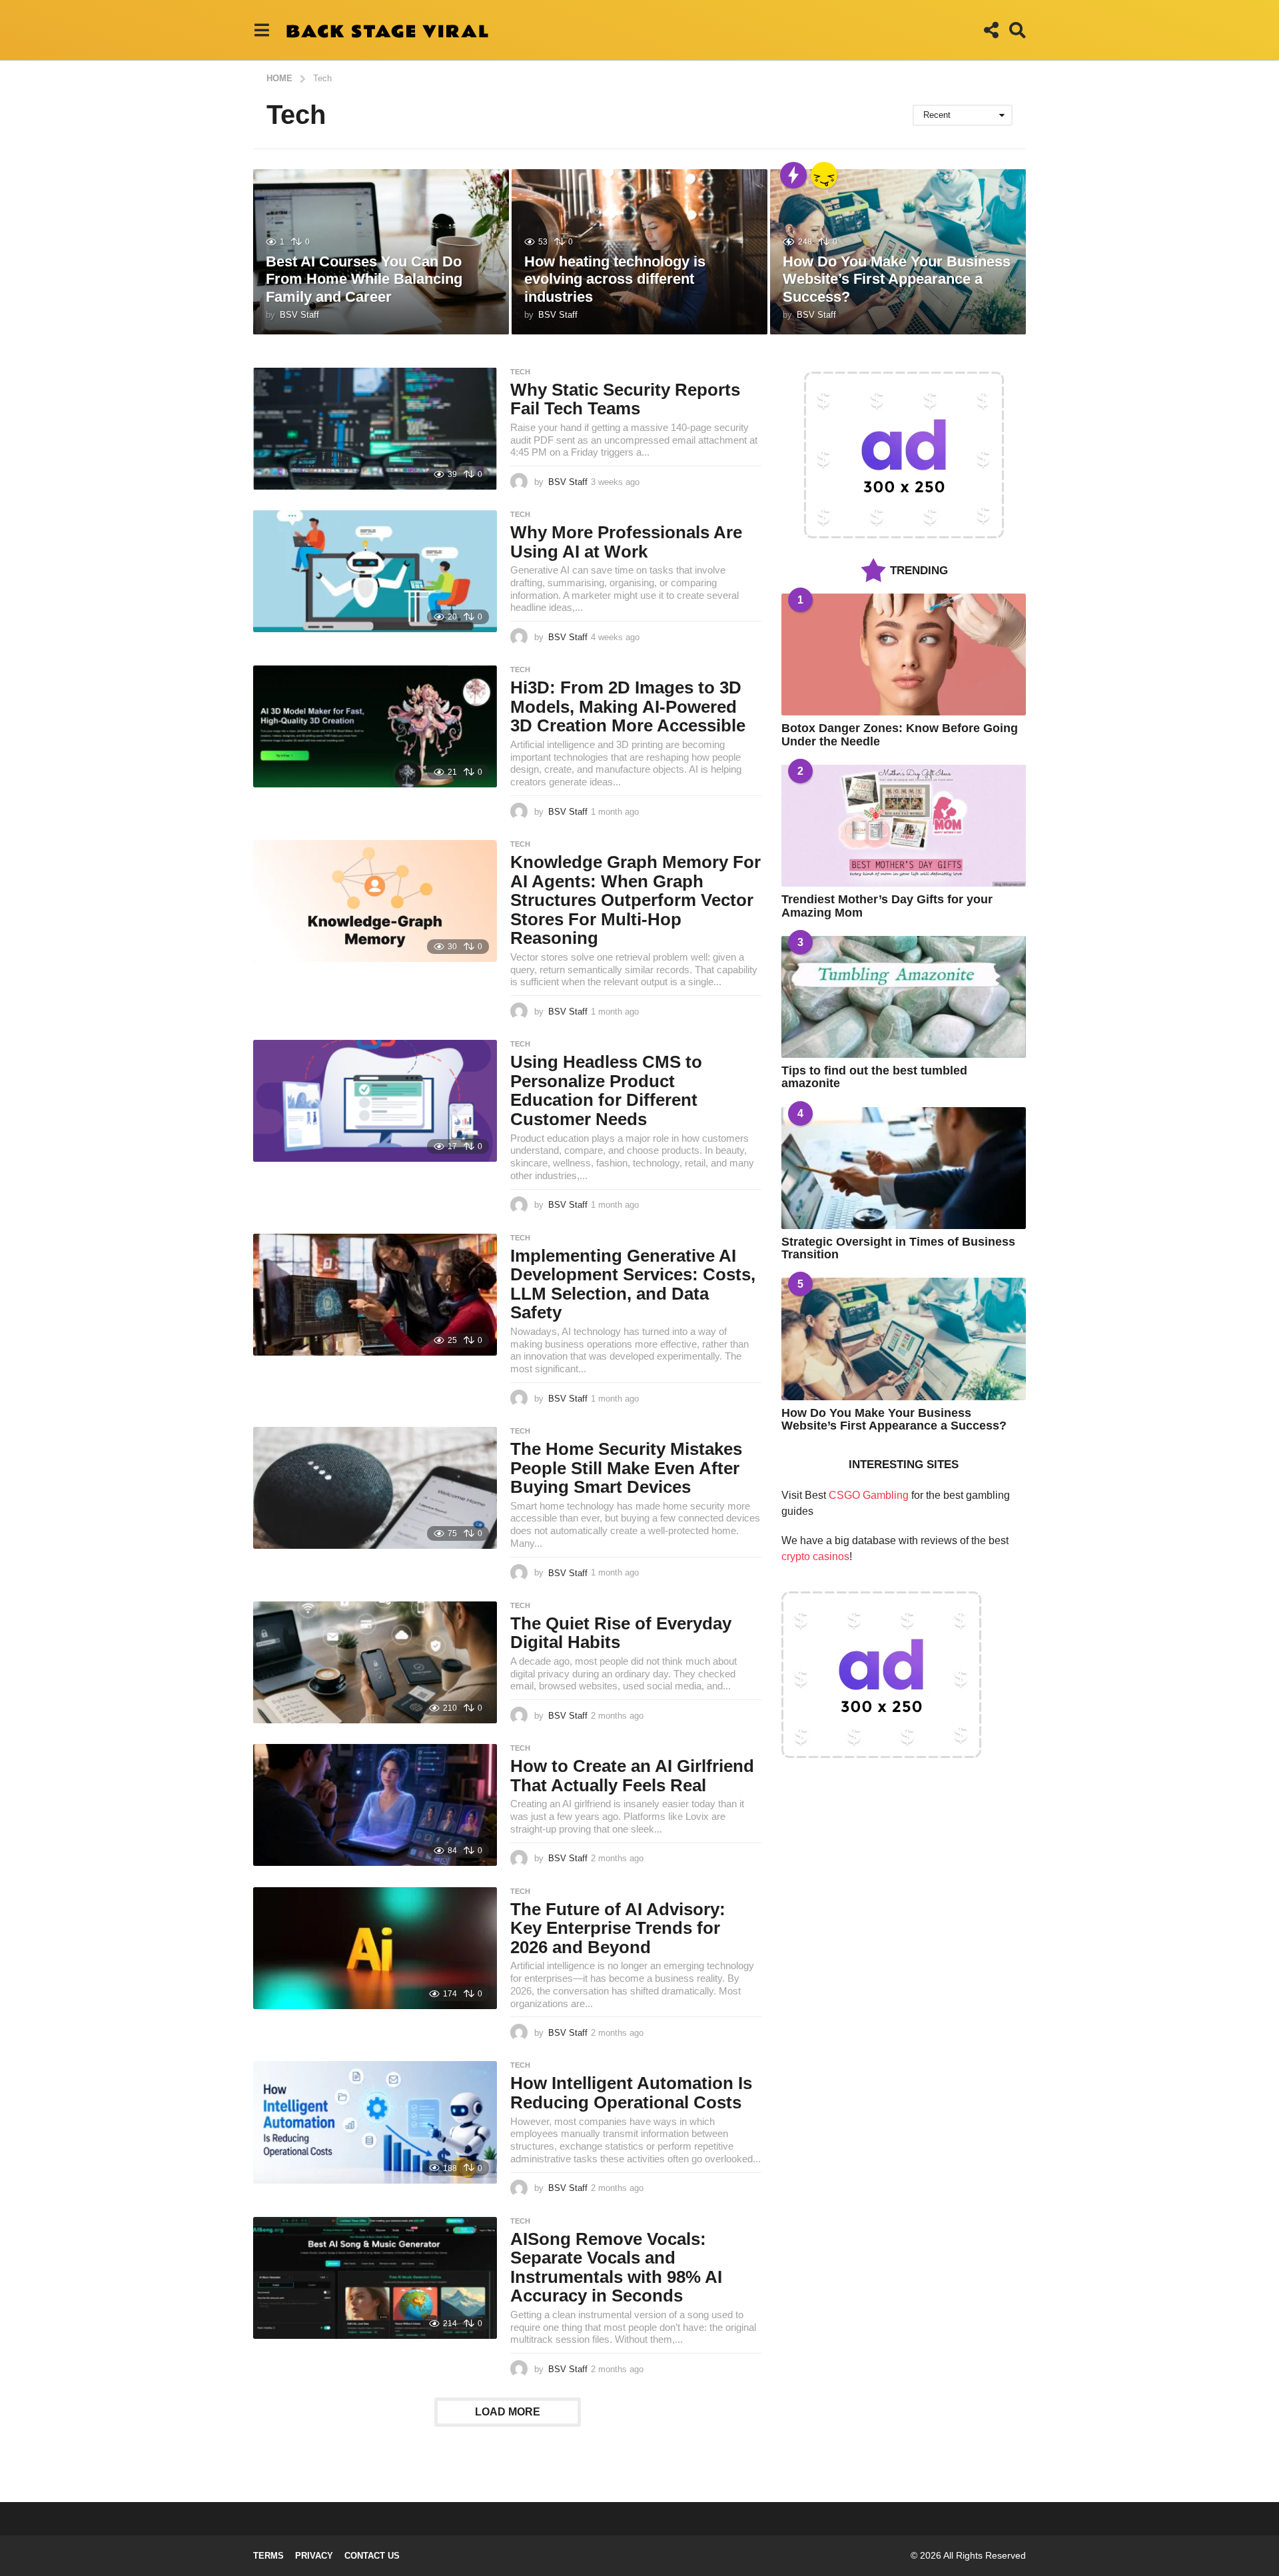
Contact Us (372, 2556)
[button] (261, 30)
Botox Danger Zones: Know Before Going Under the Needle (900, 734)
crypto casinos (815, 1556)
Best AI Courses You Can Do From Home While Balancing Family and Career (364, 279)
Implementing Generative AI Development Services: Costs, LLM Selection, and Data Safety (633, 1284)
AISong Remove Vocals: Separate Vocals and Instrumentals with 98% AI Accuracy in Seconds (616, 2268)
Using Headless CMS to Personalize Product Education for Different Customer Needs (606, 1090)
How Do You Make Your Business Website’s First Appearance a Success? (897, 279)
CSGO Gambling (869, 1495)
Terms (268, 2556)
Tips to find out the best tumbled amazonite (874, 1077)
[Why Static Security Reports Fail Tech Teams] (375, 429)
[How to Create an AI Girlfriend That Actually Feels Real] (375, 1805)
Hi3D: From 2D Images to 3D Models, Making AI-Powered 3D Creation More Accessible (628, 706)
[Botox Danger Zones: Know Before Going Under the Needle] (904, 654)
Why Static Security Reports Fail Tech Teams (625, 399)
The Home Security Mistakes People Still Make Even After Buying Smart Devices (626, 1468)
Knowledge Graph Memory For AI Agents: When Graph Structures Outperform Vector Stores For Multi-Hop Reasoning (636, 900)
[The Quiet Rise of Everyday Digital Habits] (375, 1662)
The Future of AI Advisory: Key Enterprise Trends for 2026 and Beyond (618, 1928)
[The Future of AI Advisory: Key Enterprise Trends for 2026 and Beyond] (375, 1948)
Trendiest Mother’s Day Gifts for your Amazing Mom (887, 906)
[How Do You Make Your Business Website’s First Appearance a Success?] (904, 1339)
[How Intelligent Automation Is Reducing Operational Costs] (375, 2122)
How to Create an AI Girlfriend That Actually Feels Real (632, 1776)
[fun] (824, 175)
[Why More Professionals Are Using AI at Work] (375, 571)
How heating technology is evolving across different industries (615, 279)
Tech (520, 372)
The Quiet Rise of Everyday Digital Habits (621, 1633)
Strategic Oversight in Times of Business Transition (898, 1248)
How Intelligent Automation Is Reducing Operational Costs (631, 2093)
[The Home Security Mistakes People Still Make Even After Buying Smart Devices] (375, 1488)
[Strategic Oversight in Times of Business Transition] (904, 1168)
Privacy (314, 2556)
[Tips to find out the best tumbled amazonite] (904, 997)
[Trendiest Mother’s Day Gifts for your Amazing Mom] (904, 826)
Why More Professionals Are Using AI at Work (626, 542)
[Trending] (793, 175)
